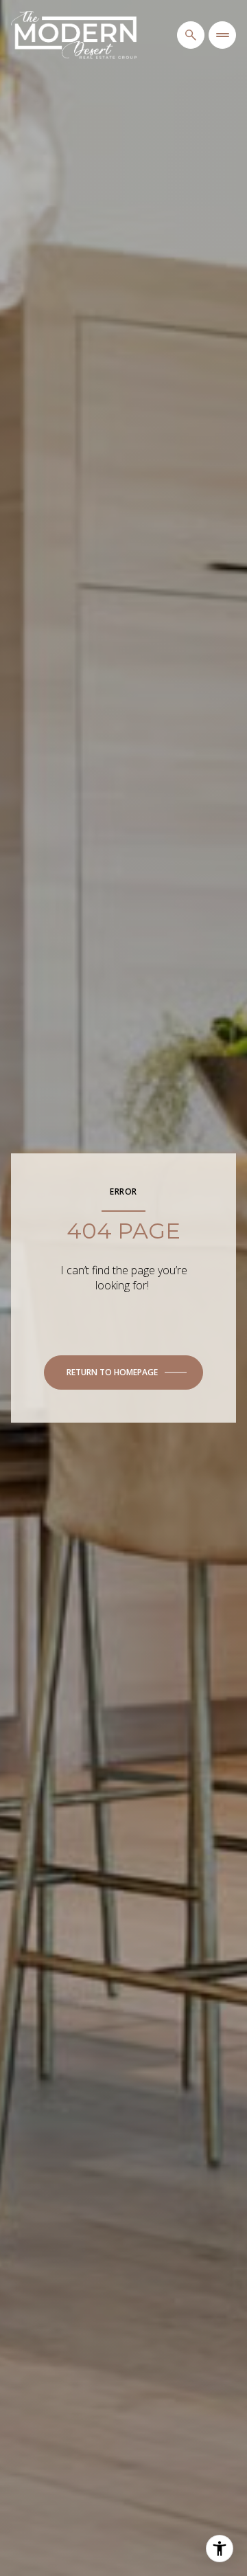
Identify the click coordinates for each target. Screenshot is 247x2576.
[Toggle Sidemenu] (222, 35)
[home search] (191, 35)
